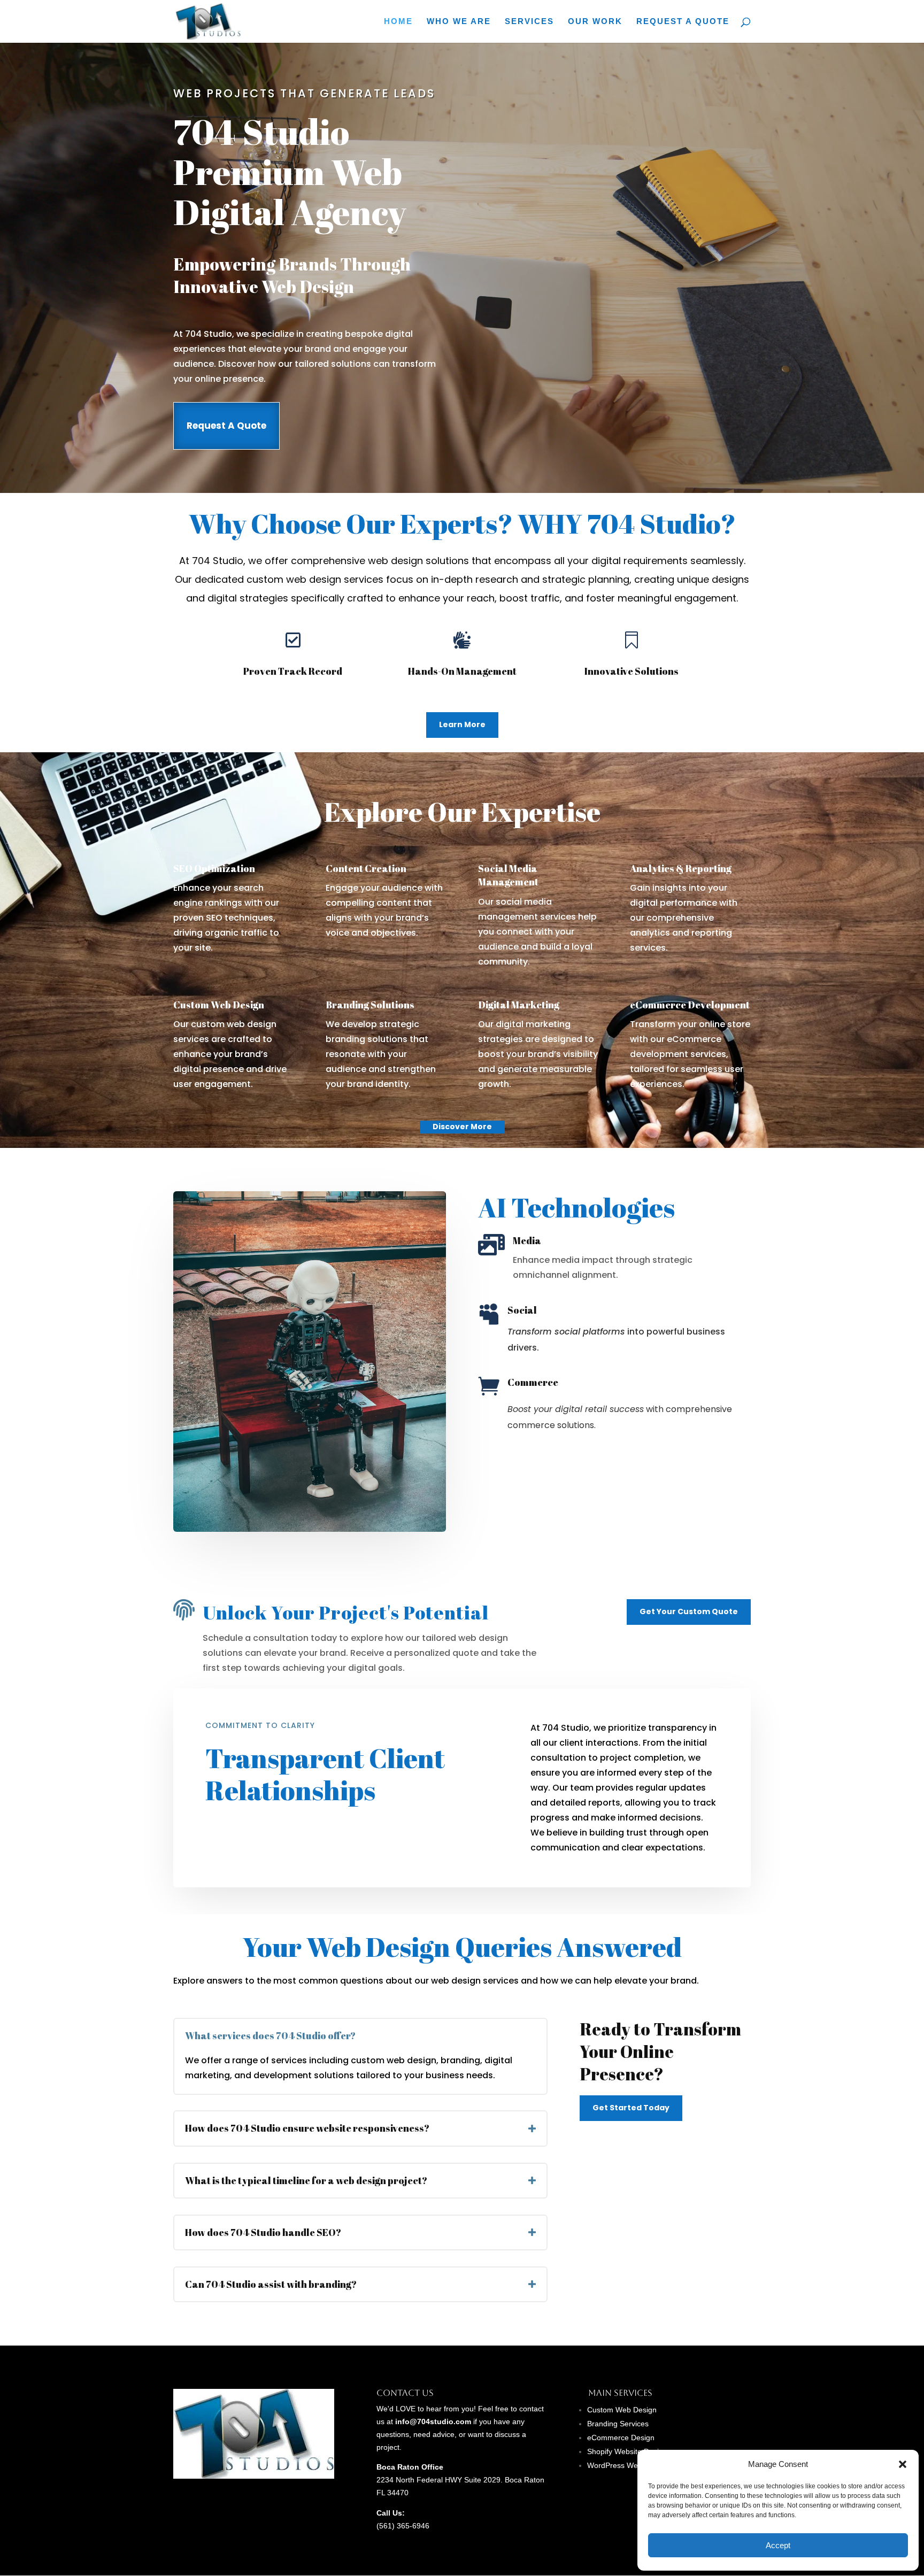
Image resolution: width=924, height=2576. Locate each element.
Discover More (462, 1127)
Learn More (462, 724)
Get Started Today (631, 2108)
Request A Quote (226, 426)
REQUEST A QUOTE (683, 22)
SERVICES (529, 22)
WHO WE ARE (459, 22)
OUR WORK (595, 22)
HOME (398, 22)
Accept (778, 2545)
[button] (903, 2464)
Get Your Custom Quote (689, 1611)
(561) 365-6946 (403, 2526)
